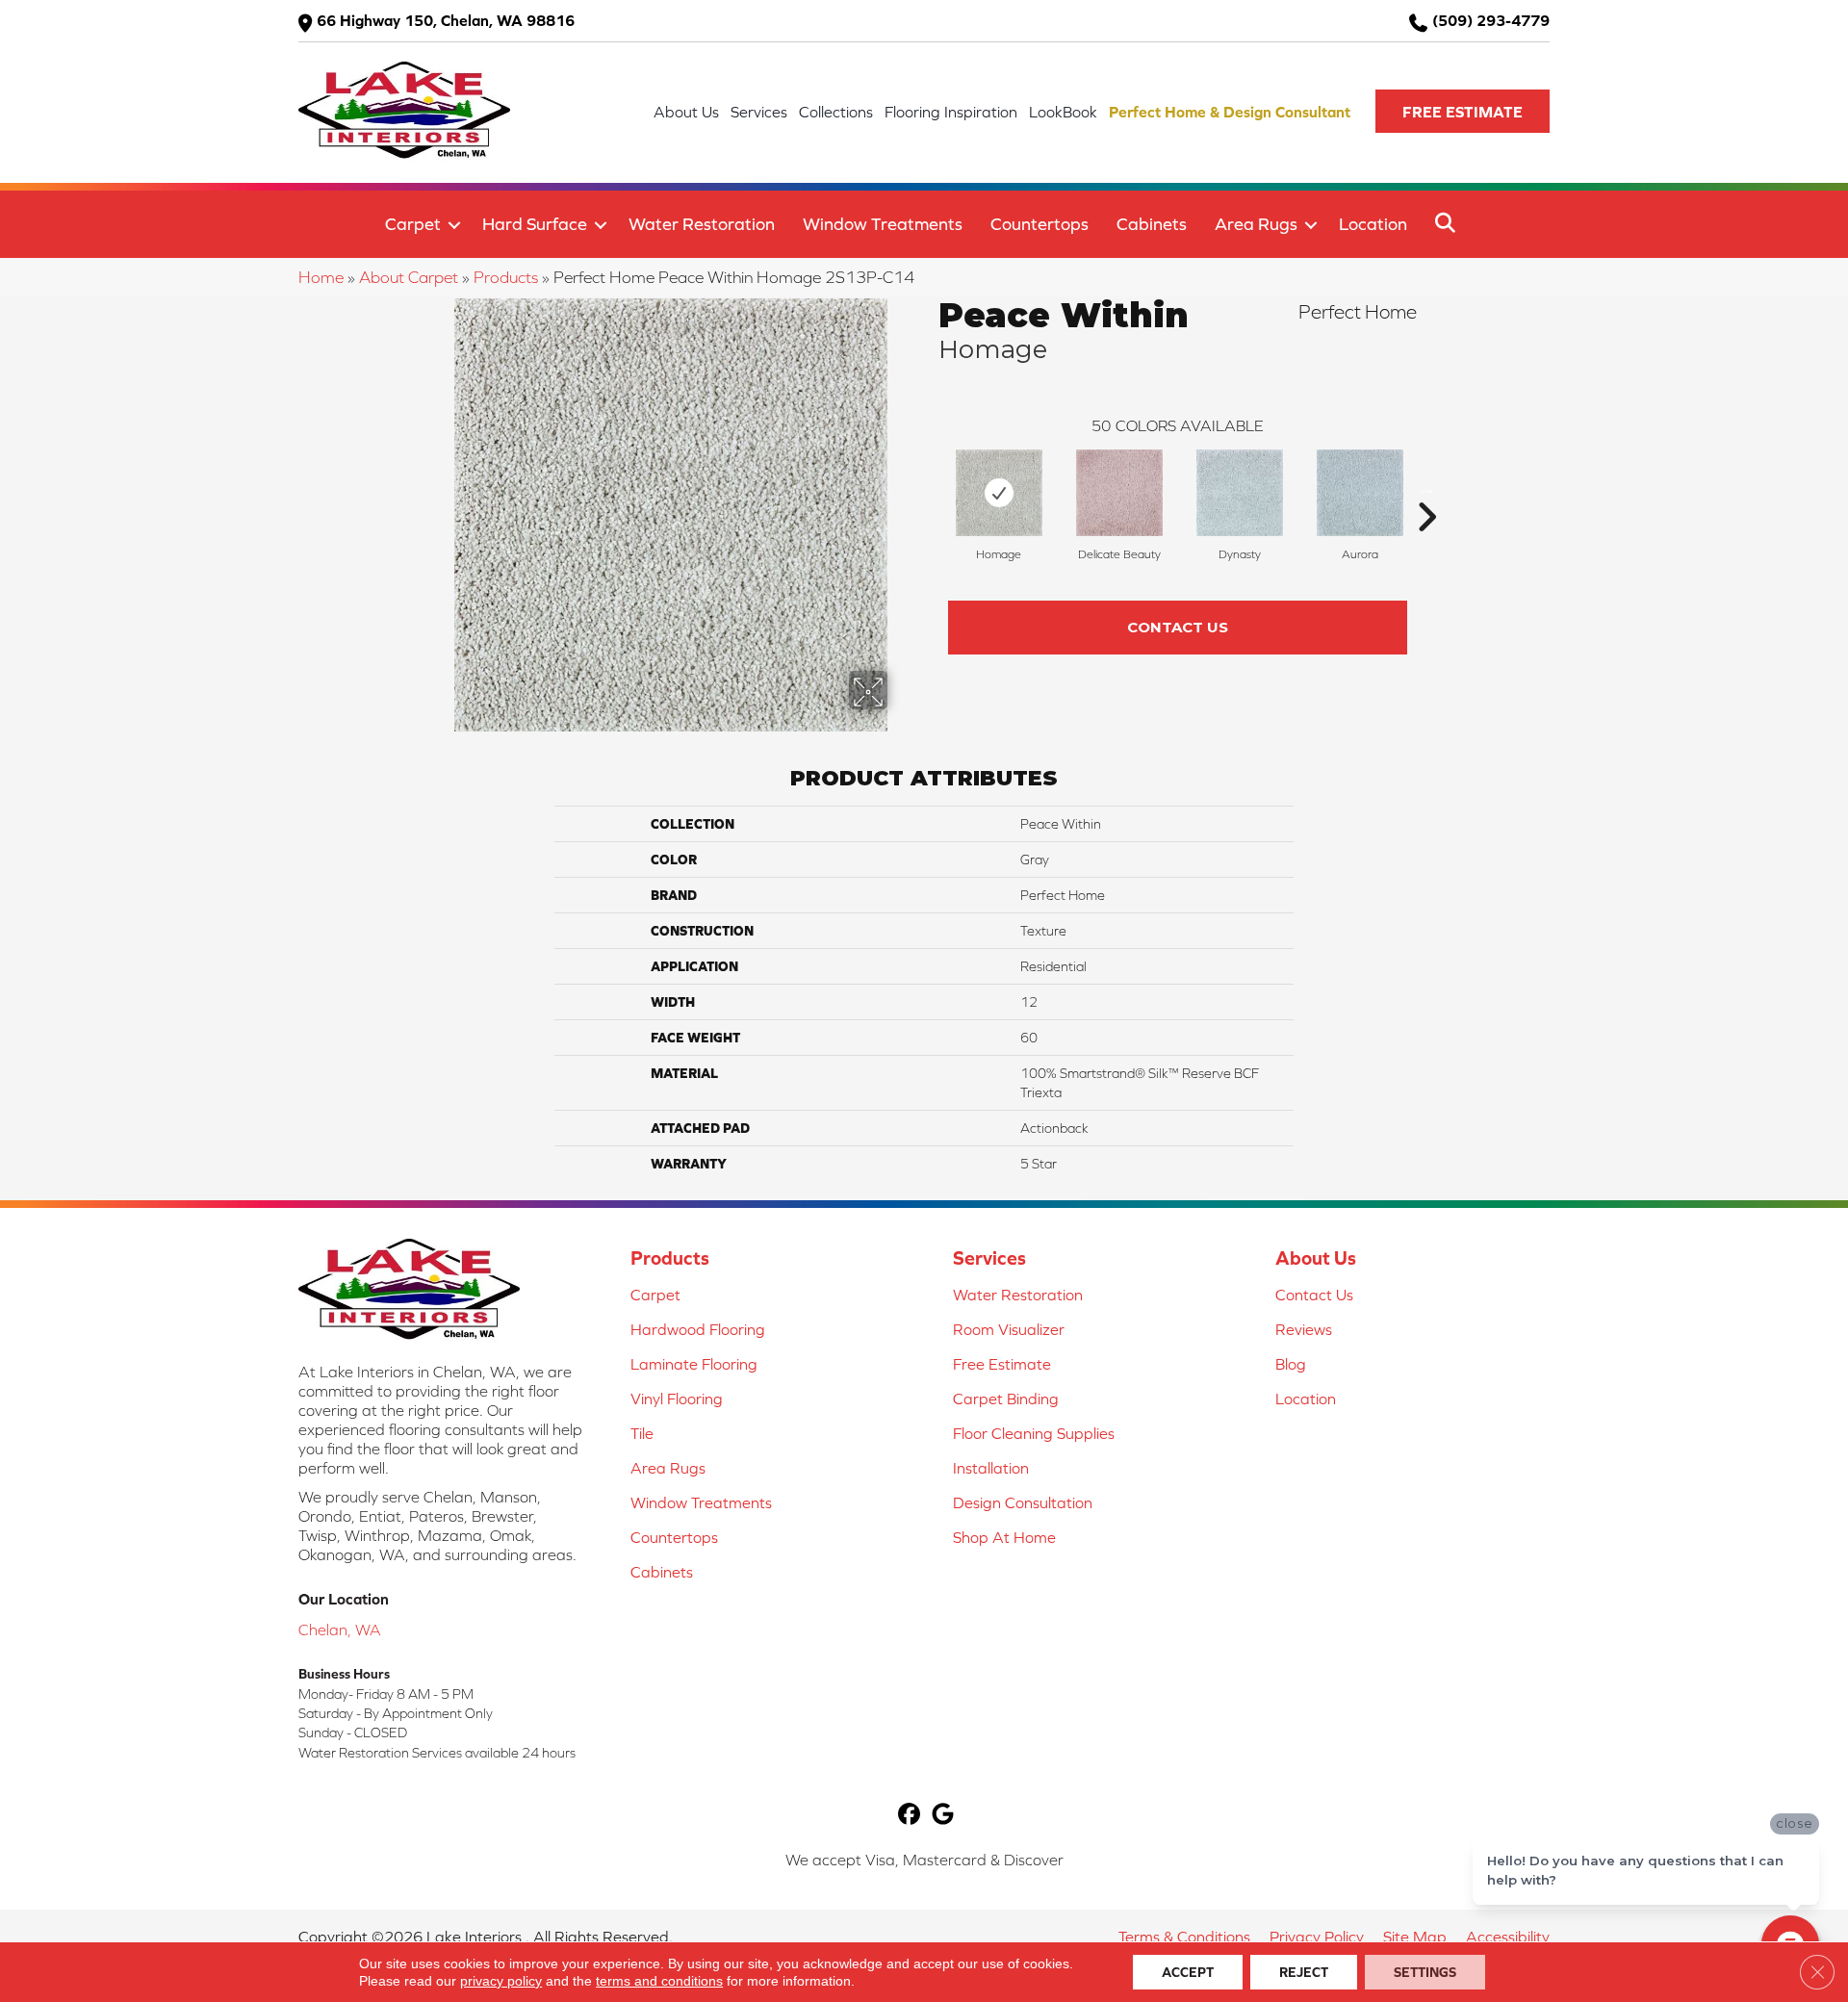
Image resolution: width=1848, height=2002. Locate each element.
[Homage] (999, 493)
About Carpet (409, 277)
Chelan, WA (340, 1630)
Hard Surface (535, 224)
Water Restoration (702, 224)
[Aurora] (1360, 493)
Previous (929, 488)
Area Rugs (1256, 224)
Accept (1188, 1972)
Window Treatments (883, 224)
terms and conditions (659, 1981)
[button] (1463, 111)
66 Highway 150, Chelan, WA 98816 (446, 20)
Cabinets (1152, 224)
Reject (1304, 1972)
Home (321, 277)
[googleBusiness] (943, 1816)
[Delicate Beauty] (1119, 493)
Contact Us (1178, 627)
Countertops (1039, 224)
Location (1373, 224)
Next (1426, 488)
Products (506, 277)
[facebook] (909, 1816)
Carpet (413, 224)
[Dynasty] (1240, 493)
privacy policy (501, 1981)
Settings (1425, 1972)
